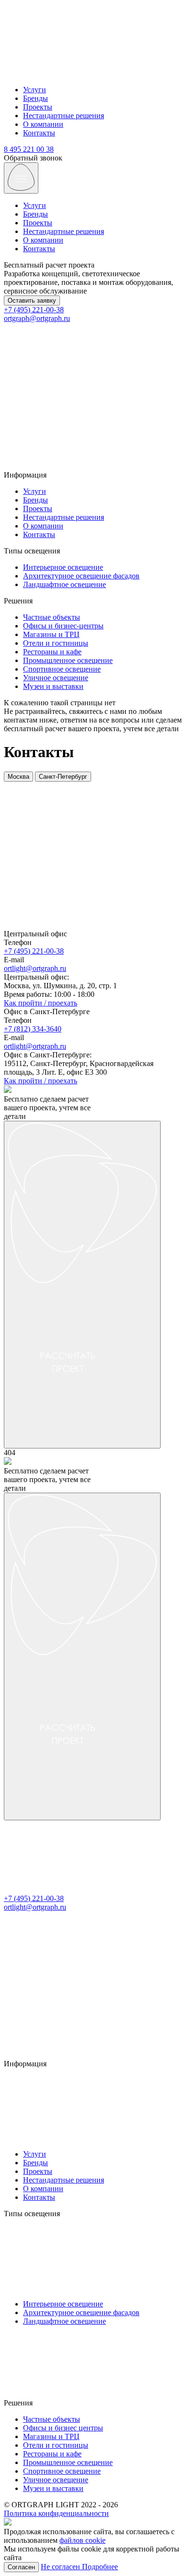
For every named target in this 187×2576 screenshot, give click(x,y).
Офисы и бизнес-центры (63, 626)
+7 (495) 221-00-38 (34, 310)
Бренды (35, 98)
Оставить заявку (32, 301)
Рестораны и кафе (52, 652)
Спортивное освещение (62, 669)
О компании (43, 124)
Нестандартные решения (64, 116)
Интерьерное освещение (63, 567)
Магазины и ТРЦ (51, 634)
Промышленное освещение (68, 660)
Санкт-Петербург (63, 777)
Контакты (39, 133)
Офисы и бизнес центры (63, 2428)
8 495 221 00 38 (29, 149)
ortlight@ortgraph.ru (35, 968)
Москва (18, 777)
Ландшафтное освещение (64, 584)
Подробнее (100, 2567)
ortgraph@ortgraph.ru (37, 318)
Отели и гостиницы (56, 643)
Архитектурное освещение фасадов (81, 576)
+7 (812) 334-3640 (33, 1029)
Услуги (35, 90)
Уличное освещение (56, 678)
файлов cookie (82, 2540)
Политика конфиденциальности (56, 2513)
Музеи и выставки (53, 686)
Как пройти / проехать (41, 1003)
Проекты (38, 107)
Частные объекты (52, 617)
